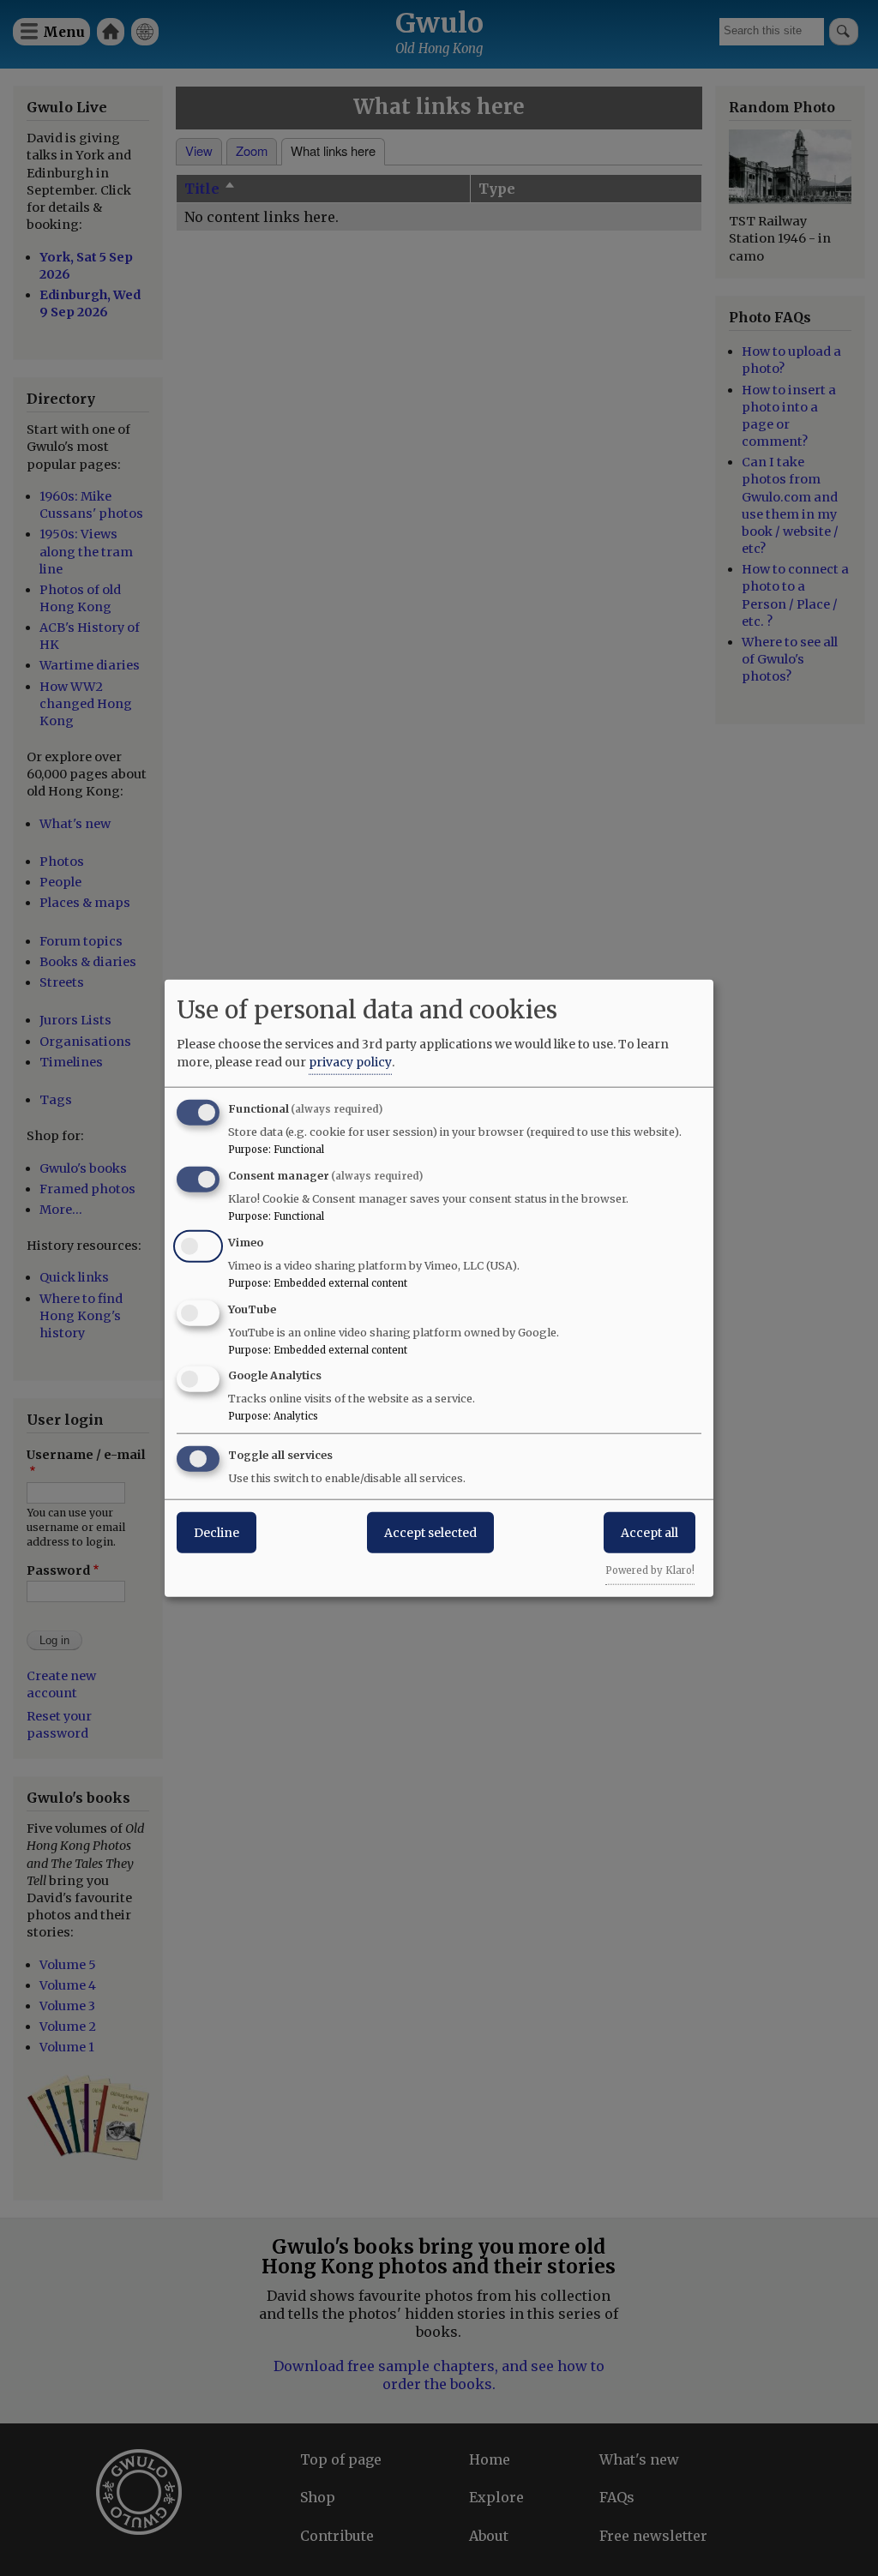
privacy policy (350, 1062)
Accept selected (430, 1533)
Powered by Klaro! (650, 1570)
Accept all (649, 1533)
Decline (216, 1533)
